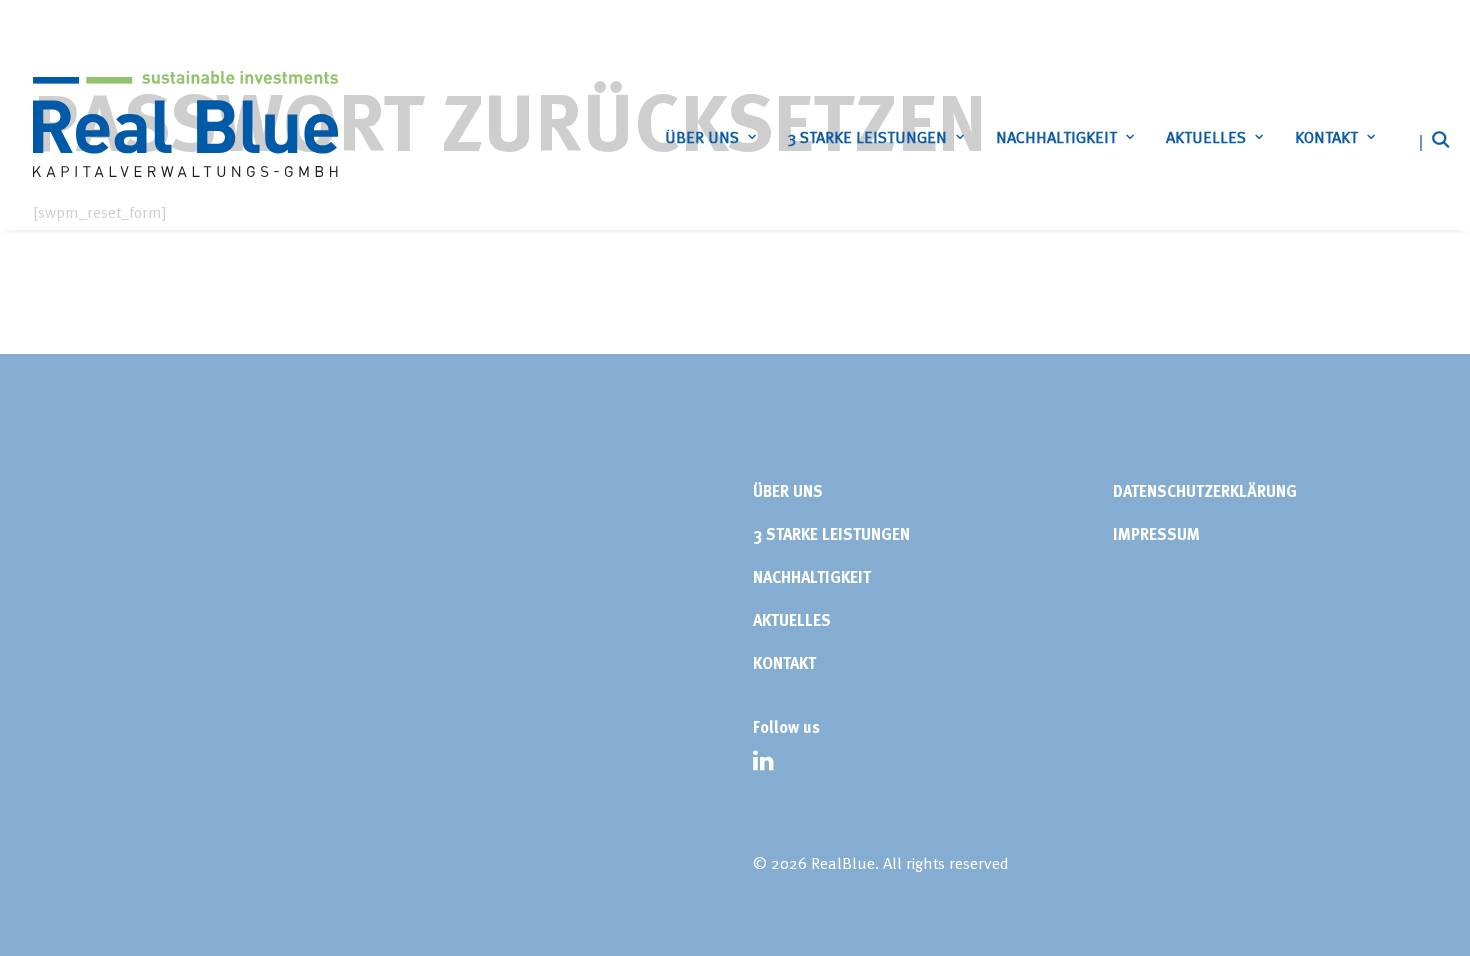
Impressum (1156, 534)
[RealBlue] (185, 124)
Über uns (702, 137)
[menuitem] (710, 137)
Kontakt (1326, 137)
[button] (1428, 139)
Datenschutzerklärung (1205, 491)
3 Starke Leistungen (867, 137)
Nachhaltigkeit (1056, 137)
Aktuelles (1206, 137)
